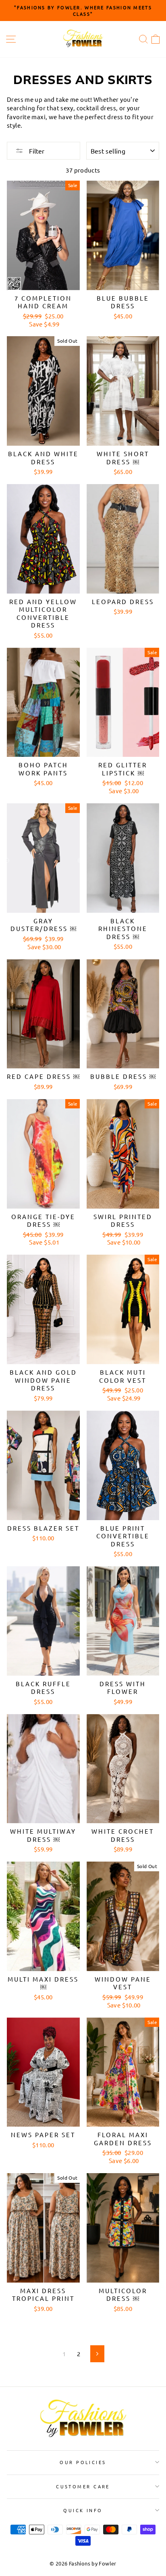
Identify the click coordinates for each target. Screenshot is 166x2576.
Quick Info (83, 2510)
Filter (36, 151)
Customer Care (83, 2486)
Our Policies (83, 2462)
